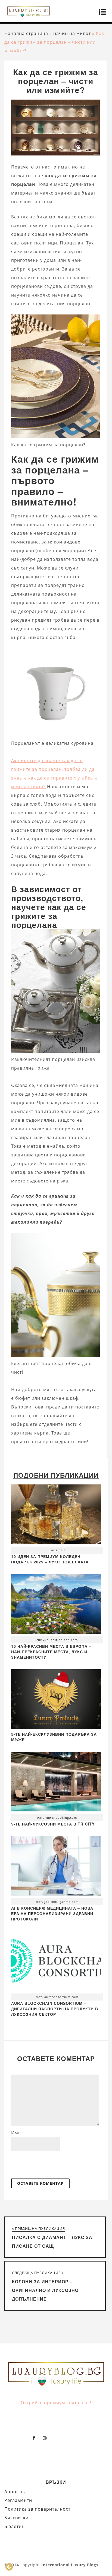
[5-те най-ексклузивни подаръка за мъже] (56, 1727)
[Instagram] (45, 2438)
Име (16, 2133)
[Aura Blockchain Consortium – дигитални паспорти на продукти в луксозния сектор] (56, 1962)
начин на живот (72, 33)
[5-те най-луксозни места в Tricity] (56, 1783)
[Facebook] (34, 2438)
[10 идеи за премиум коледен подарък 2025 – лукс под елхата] (56, 1516)
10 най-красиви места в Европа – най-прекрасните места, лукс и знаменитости (51, 1652)
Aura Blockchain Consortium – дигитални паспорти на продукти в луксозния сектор (55, 2009)
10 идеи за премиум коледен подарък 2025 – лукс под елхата (50, 1559)
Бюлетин (15, 2526)
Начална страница (26, 33)
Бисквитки (16, 2518)
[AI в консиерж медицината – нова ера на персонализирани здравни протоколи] (56, 1867)
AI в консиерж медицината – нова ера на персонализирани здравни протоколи (52, 1913)
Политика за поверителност (37, 2509)
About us (15, 2492)
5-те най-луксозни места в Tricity (53, 1824)
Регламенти (18, 2500)
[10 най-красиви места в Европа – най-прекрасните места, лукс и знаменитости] (56, 1605)
